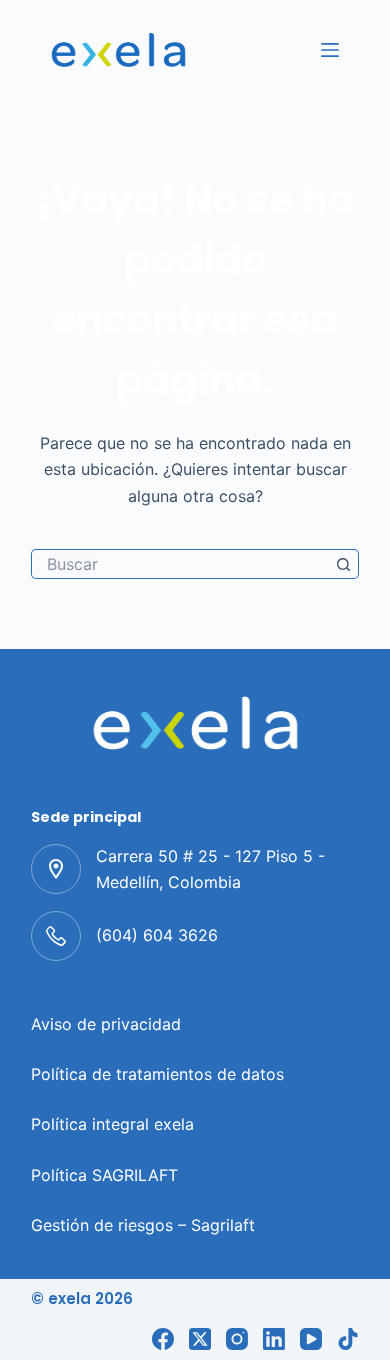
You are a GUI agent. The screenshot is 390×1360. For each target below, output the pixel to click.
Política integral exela (112, 1124)
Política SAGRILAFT (104, 1175)
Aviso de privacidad (106, 1024)
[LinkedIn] (274, 1339)
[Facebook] (163, 1339)
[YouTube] (311, 1339)
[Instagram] (237, 1339)
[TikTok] (348, 1339)
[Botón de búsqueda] (344, 564)
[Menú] (330, 50)
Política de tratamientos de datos (157, 1074)
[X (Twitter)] (200, 1339)
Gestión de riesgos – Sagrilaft (143, 1225)
